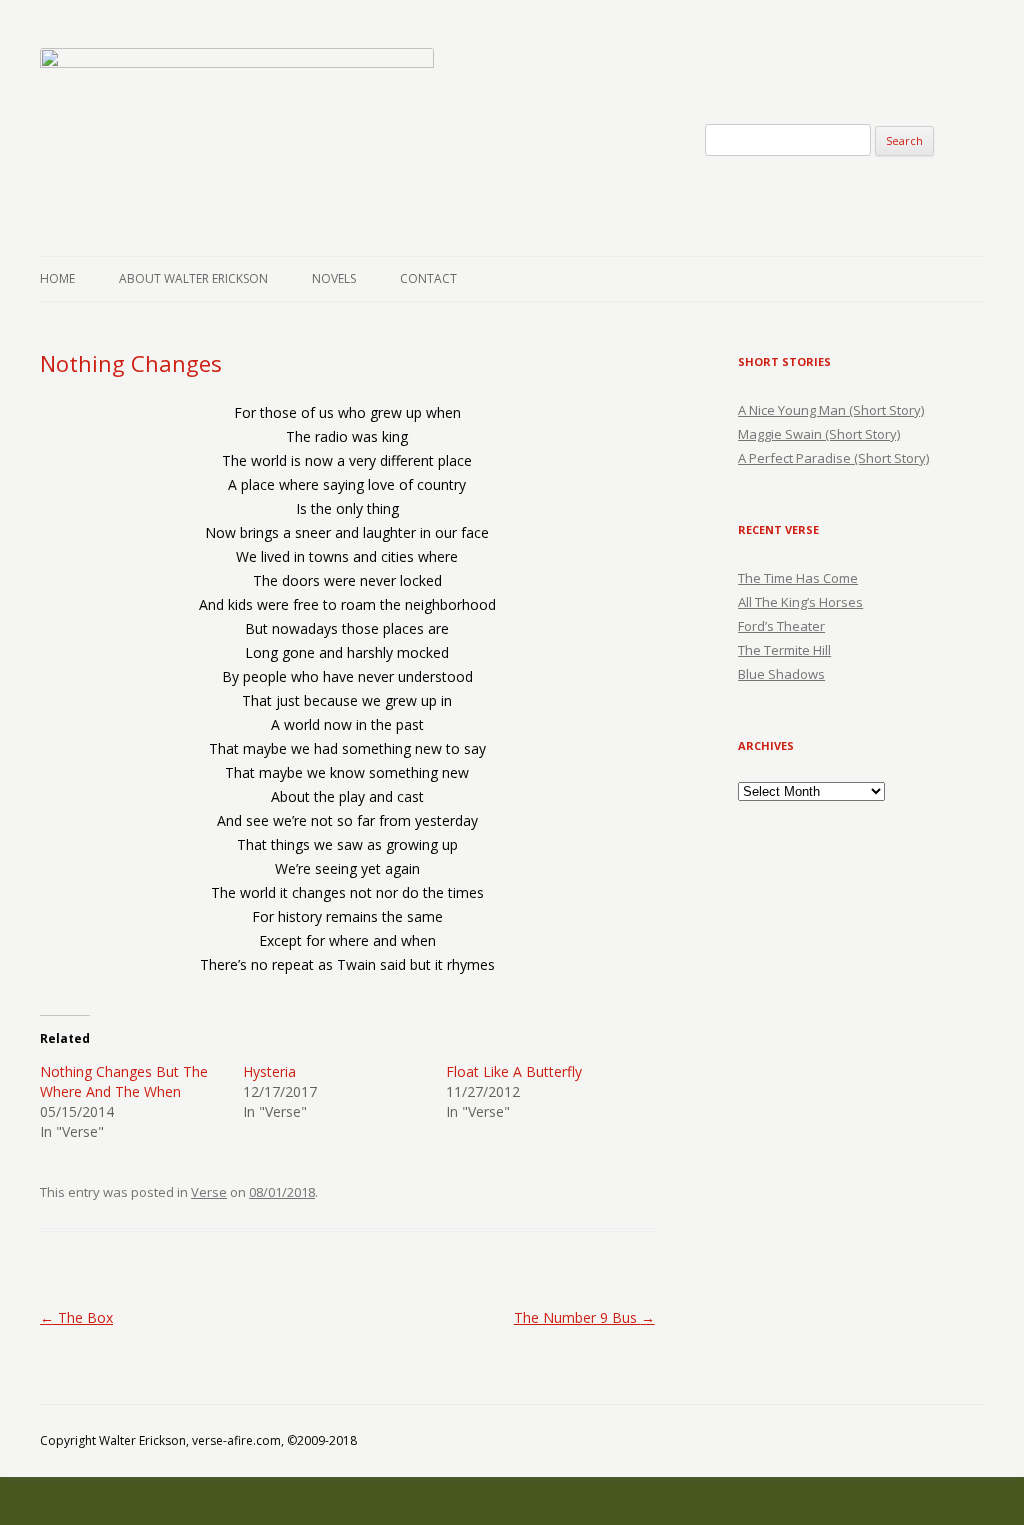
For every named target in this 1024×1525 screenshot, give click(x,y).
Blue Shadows (781, 674)
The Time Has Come (798, 578)
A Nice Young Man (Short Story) (831, 410)
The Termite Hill (784, 650)
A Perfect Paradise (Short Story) (833, 458)
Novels (334, 278)
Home (57, 278)
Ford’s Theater (781, 626)
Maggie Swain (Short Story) (819, 434)
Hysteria (269, 1071)
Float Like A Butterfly (514, 1071)
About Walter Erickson (193, 278)
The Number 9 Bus (584, 1317)
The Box (76, 1317)
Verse (209, 1192)
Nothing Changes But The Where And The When (124, 1081)
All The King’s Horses (800, 602)
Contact (428, 278)
